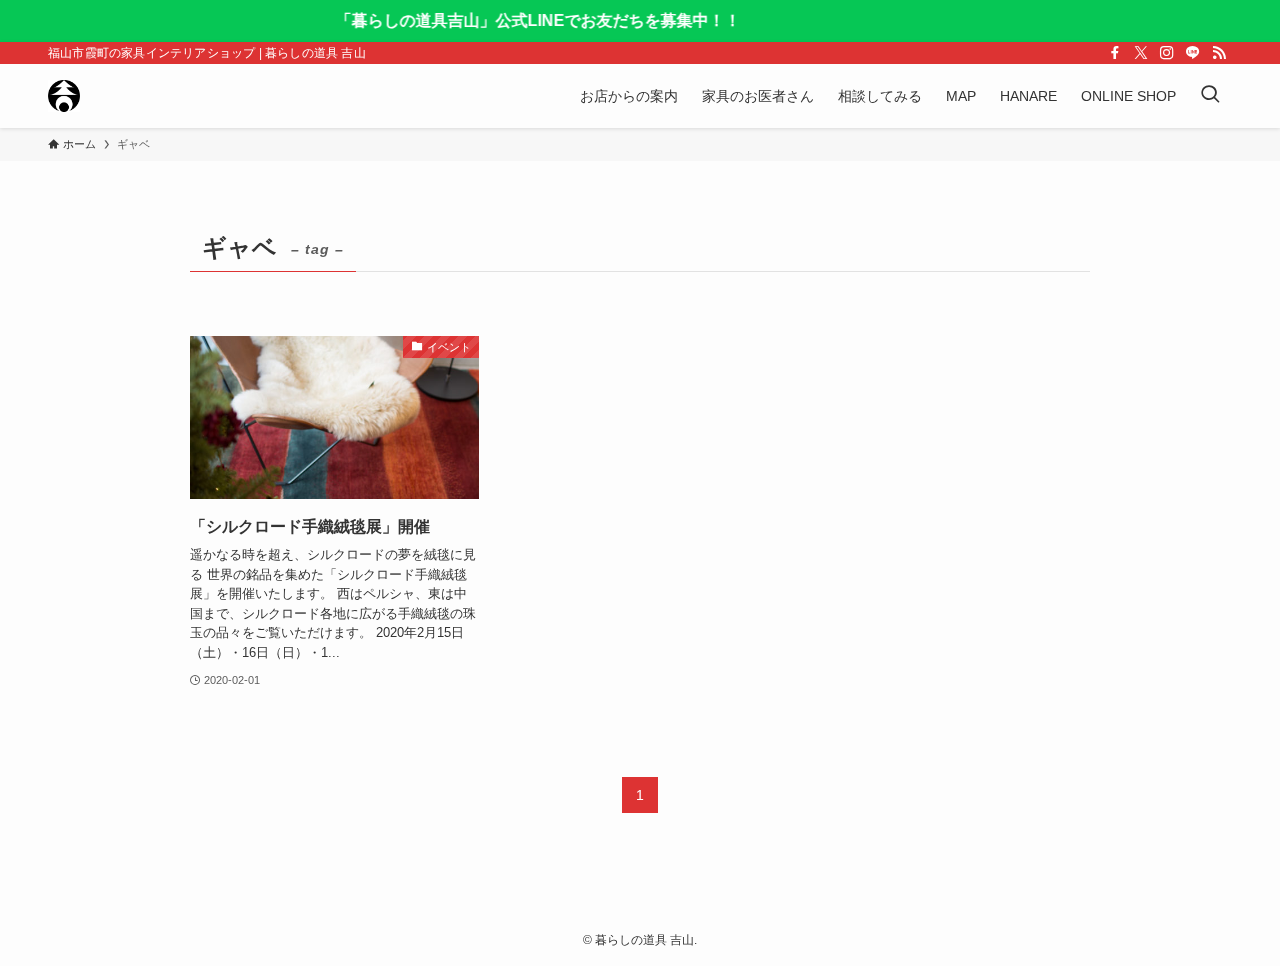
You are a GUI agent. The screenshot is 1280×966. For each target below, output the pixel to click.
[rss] (1219, 53)
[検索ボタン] (1210, 96)
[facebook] (1115, 53)
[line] (1193, 53)
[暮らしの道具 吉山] (64, 96)
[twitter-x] (1141, 53)
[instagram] (1167, 53)
